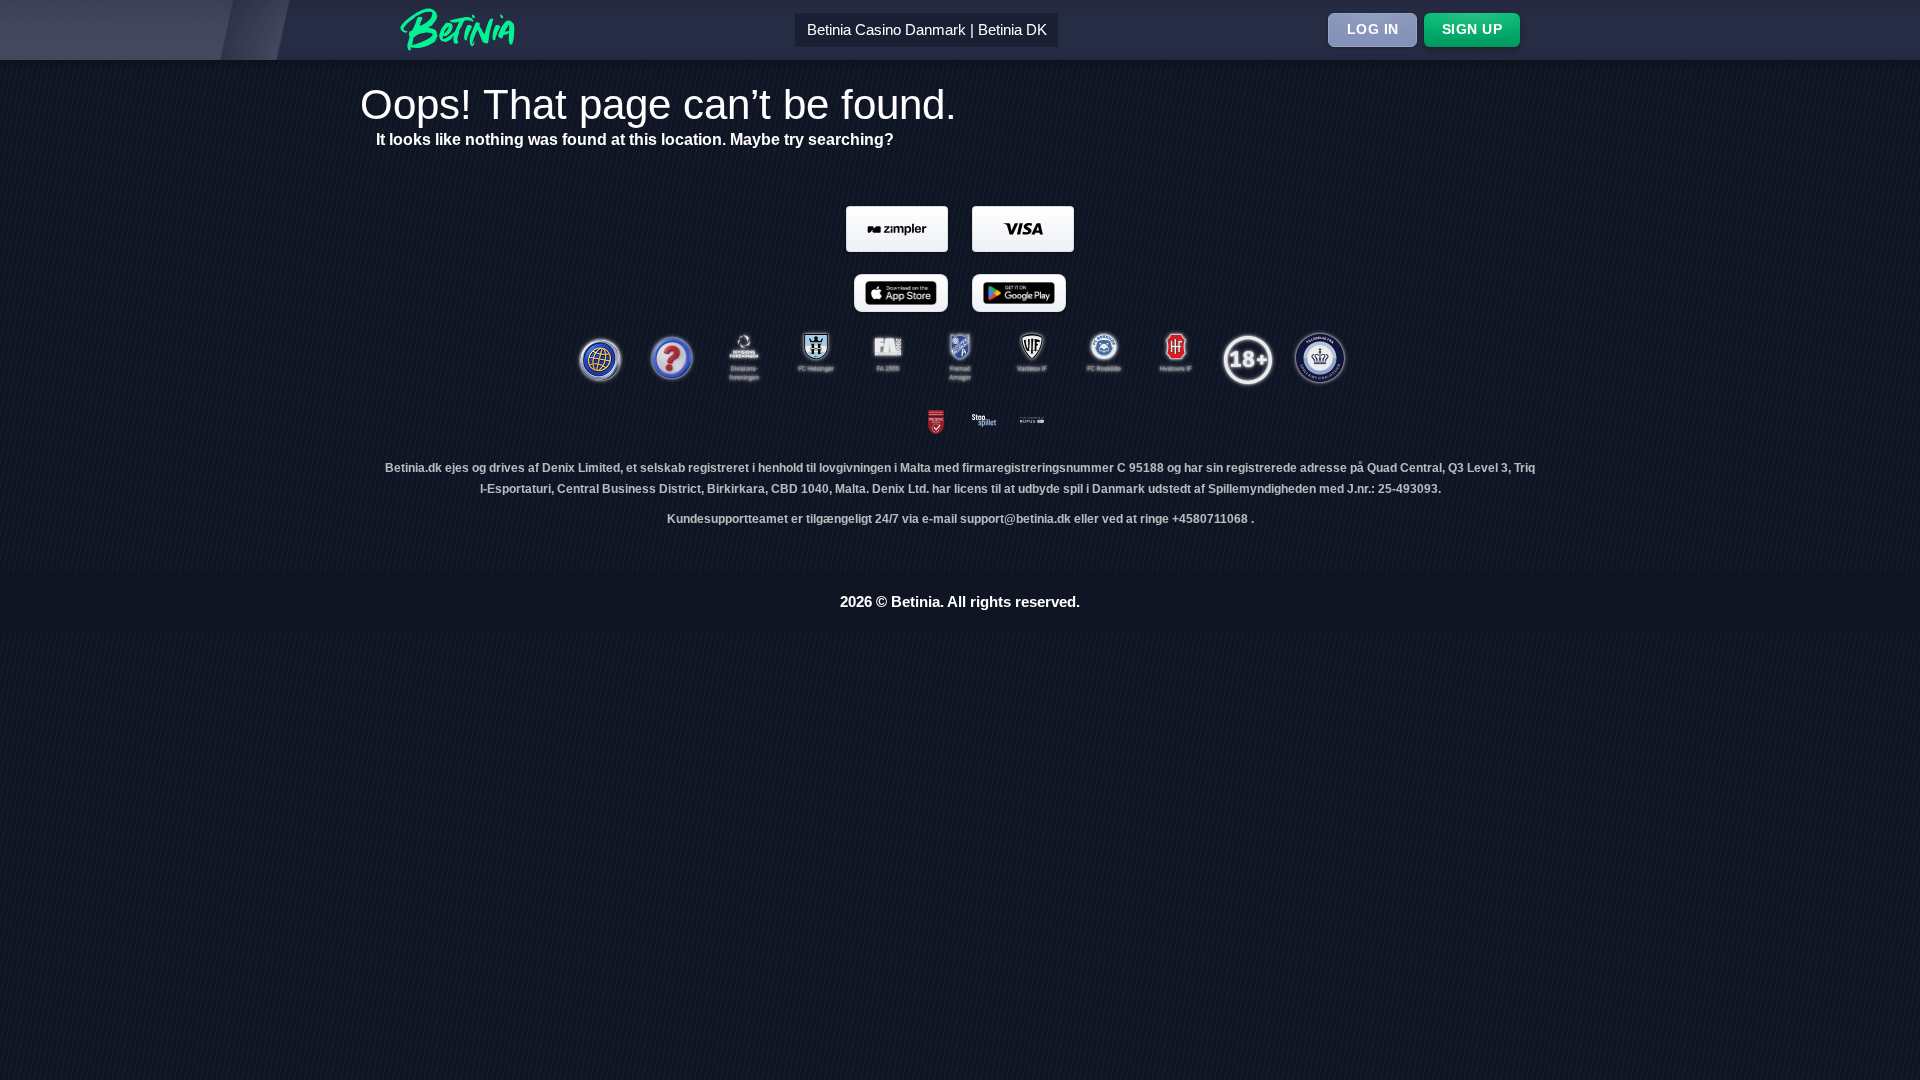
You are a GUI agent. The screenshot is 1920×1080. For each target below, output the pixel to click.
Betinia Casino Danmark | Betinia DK (927, 29)
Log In (1373, 29)
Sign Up (1472, 29)
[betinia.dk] (672, 360)
